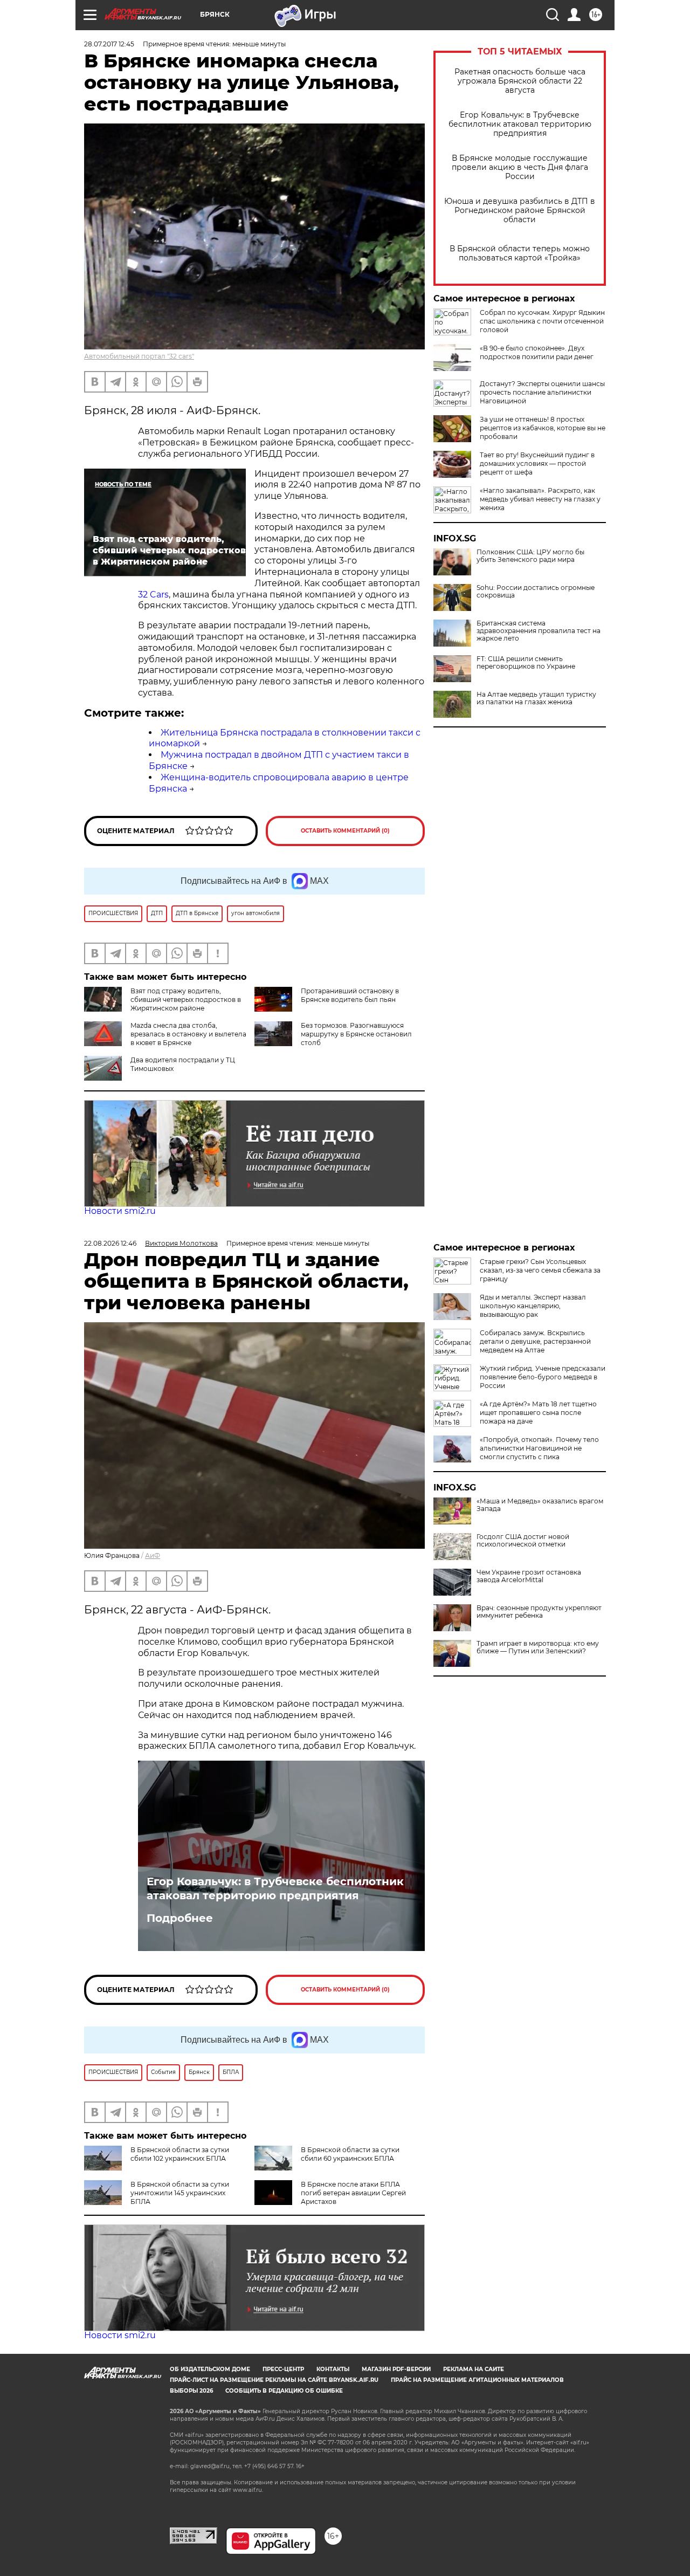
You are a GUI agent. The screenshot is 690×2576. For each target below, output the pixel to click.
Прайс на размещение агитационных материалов (477, 2380)
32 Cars (153, 595)
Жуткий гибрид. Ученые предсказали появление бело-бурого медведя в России (543, 1377)
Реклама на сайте (474, 2369)
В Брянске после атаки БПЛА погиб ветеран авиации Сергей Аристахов (353, 2193)
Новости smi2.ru (120, 1211)
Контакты (333, 2369)
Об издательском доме (210, 2369)
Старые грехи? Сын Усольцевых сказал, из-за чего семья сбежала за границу (540, 1270)
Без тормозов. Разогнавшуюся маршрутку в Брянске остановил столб (356, 1034)
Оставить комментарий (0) (345, 831)
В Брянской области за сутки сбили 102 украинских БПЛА (180, 2154)
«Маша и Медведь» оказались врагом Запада (540, 1505)
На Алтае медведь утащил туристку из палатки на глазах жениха (536, 698)
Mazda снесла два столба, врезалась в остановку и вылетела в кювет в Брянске (188, 1034)
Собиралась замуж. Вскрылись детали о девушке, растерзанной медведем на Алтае (535, 1341)
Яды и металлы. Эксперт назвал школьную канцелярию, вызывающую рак (533, 1306)
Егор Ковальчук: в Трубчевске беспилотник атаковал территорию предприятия (520, 124)
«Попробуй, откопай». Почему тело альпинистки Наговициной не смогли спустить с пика (539, 1448)
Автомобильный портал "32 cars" (139, 356)
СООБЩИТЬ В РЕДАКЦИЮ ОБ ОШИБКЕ (284, 2391)
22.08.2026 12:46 (110, 1243)
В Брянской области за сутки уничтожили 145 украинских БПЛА (180, 2193)
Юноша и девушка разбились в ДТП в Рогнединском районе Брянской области (520, 211)
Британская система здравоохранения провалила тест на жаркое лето (539, 631)
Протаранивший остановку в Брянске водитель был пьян (350, 995)
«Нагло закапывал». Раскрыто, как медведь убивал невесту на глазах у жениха (540, 499)
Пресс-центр (283, 2369)
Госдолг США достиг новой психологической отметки (523, 1541)
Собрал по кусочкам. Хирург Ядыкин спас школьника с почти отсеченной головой (542, 321)
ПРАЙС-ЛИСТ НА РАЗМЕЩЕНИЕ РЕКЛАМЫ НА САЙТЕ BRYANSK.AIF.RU (274, 2380)
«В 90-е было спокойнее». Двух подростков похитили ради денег (537, 352)
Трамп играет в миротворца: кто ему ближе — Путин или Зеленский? (538, 1647)
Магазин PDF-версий (396, 2369)
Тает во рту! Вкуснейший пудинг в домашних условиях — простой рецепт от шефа (537, 463)
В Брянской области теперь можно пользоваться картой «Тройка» (520, 253)
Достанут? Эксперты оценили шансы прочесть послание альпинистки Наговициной (542, 392)
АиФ (153, 1555)
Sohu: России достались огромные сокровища (536, 592)
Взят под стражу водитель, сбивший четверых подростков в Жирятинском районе (186, 1000)
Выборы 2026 (191, 2391)
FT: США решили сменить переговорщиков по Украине (526, 663)
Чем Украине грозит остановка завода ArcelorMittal (529, 1576)
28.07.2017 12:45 (109, 44)
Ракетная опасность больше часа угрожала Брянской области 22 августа (520, 81)
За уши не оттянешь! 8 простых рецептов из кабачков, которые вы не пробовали (543, 428)
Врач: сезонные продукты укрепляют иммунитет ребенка (539, 1612)
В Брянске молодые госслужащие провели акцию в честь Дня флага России (520, 167)
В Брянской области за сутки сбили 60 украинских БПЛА (350, 2154)
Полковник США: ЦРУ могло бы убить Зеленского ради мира (530, 556)
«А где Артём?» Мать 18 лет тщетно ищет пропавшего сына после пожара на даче (538, 1413)
